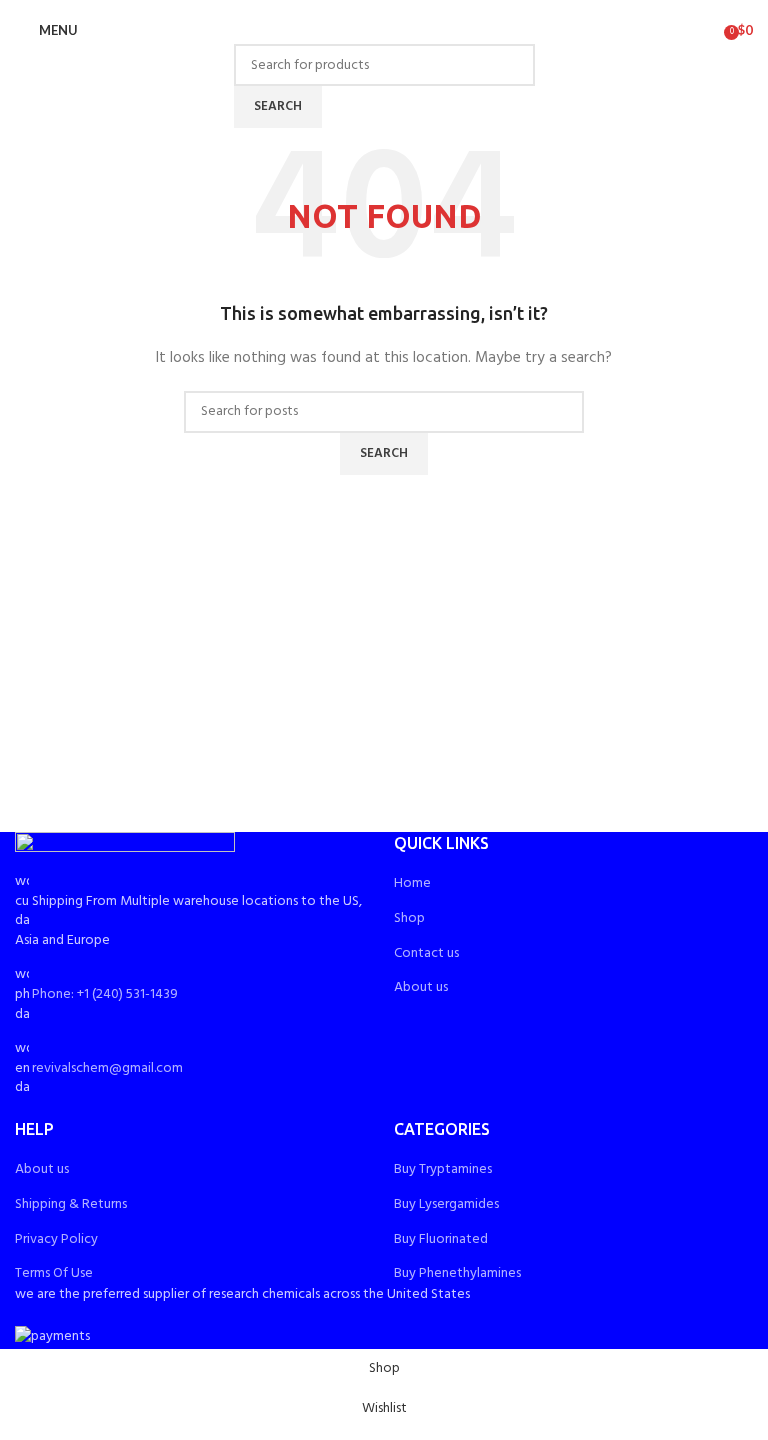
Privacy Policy (56, 1239)
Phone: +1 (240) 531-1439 (105, 994)
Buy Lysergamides (446, 1204)
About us (421, 987)
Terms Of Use (54, 1273)
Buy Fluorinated (441, 1239)
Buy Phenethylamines (457, 1273)
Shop (409, 918)
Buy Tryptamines (443, 1169)
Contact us (426, 953)
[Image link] (125, 852)
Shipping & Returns (71, 1204)
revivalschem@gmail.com (107, 1068)
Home (412, 883)
